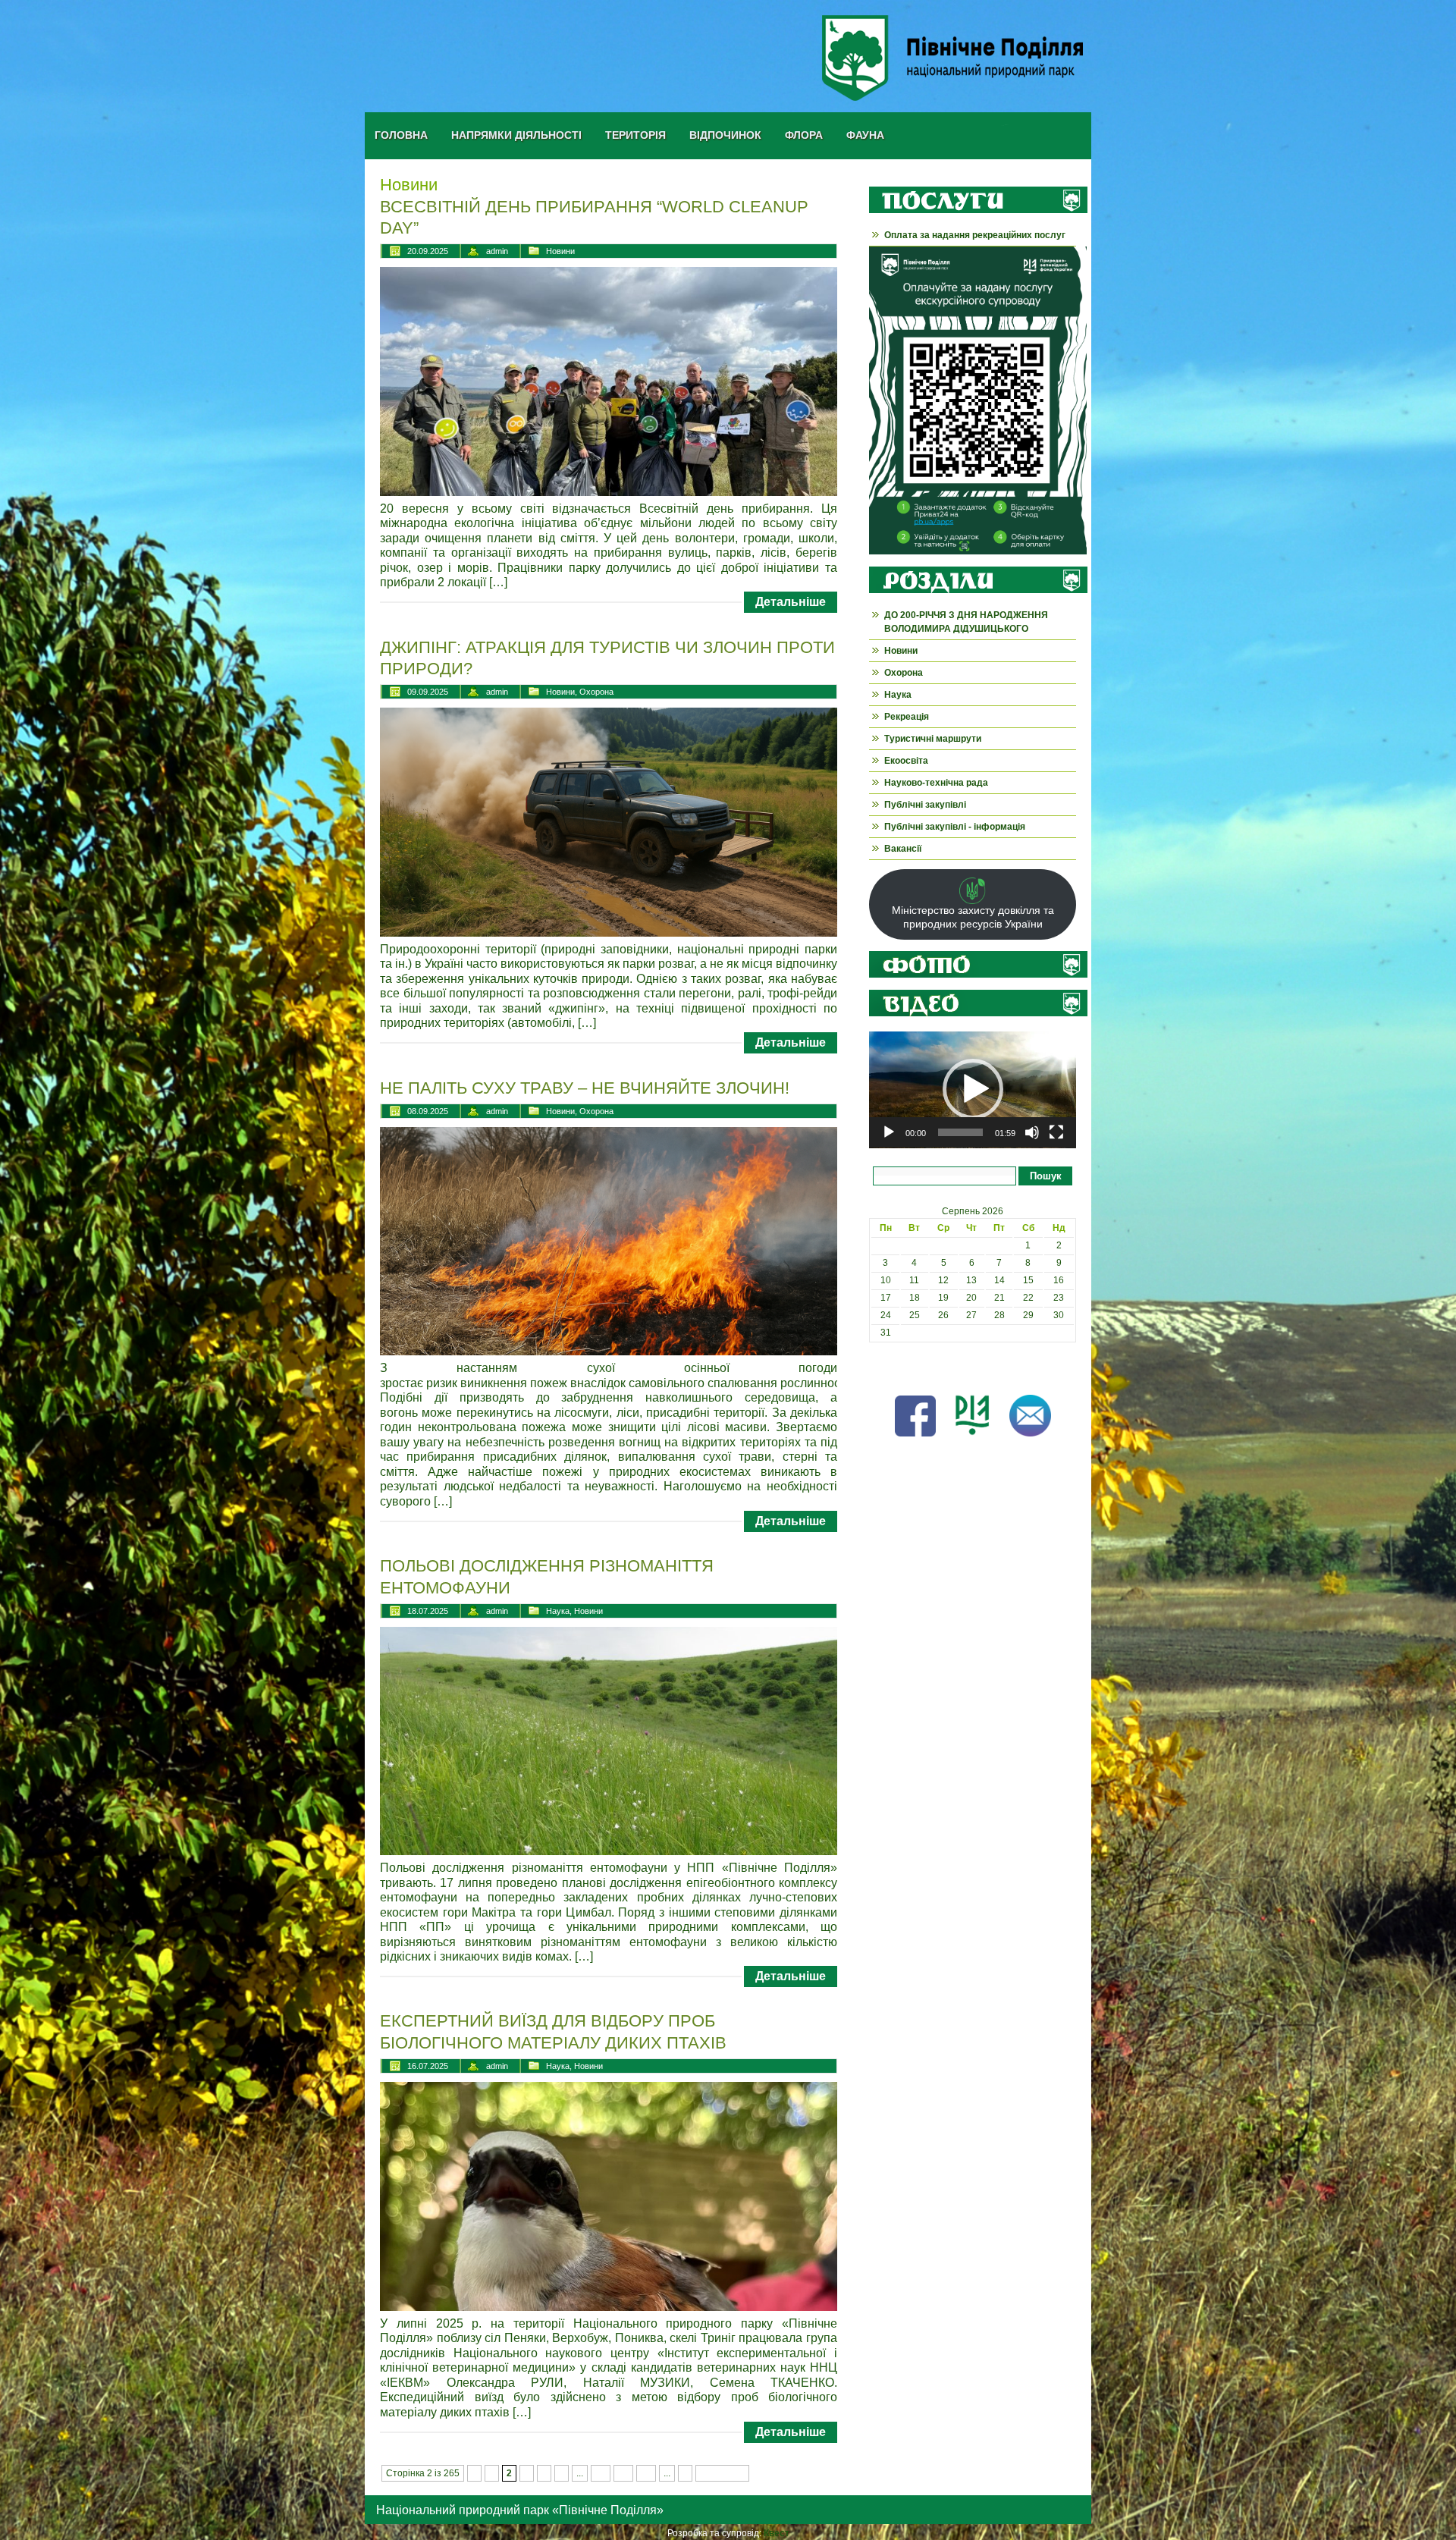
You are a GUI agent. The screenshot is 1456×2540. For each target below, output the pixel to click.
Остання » (722, 2473)
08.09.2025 (428, 1111)
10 (601, 2473)
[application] (973, 1090)
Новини (560, 251)
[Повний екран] (1056, 1132)
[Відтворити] (889, 1132)
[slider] (960, 1132)
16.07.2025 (428, 2066)
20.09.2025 (428, 251)
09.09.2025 (428, 692)
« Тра (880, 1367)
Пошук (1046, 1176)
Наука (558, 1611)
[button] (973, 1089)
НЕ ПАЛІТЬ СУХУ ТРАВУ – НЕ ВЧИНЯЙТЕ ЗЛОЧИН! (585, 1088)
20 (623, 2473)
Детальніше (791, 602)
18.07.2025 (428, 1611)
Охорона (596, 692)
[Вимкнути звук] (1032, 1132)
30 (646, 2473)
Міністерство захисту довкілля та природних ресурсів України (973, 917)
